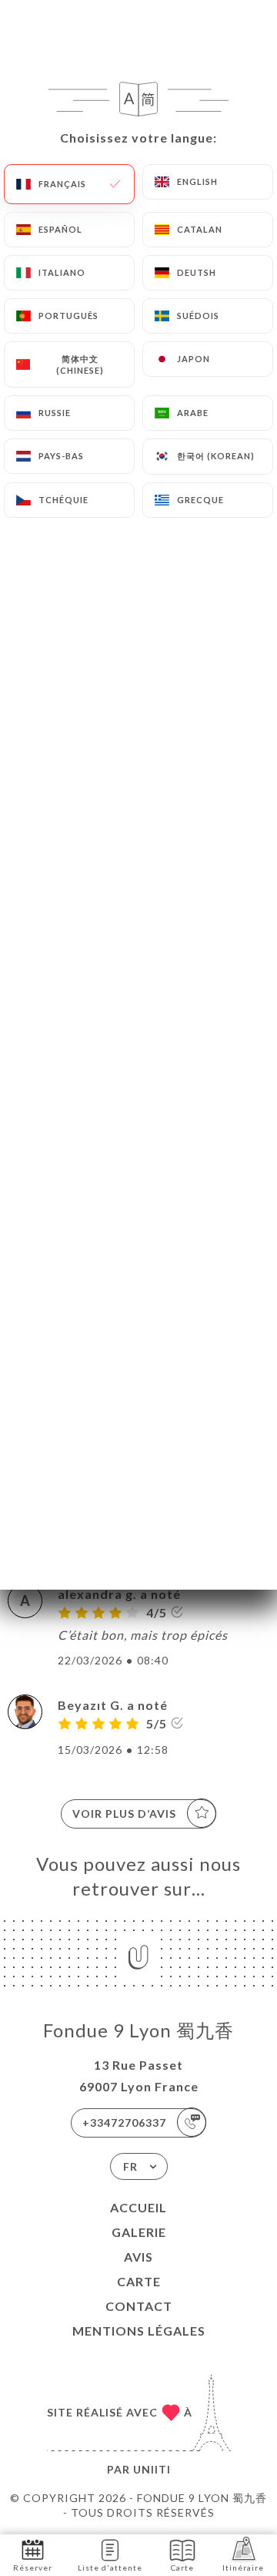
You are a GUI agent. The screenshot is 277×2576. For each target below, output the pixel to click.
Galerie (139, 2232)
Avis (138, 2257)
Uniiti (152, 2469)
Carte (139, 2281)
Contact (139, 2306)
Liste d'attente (110, 2568)
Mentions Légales (139, 2331)
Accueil (138, 2207)
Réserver (33, 2568)
